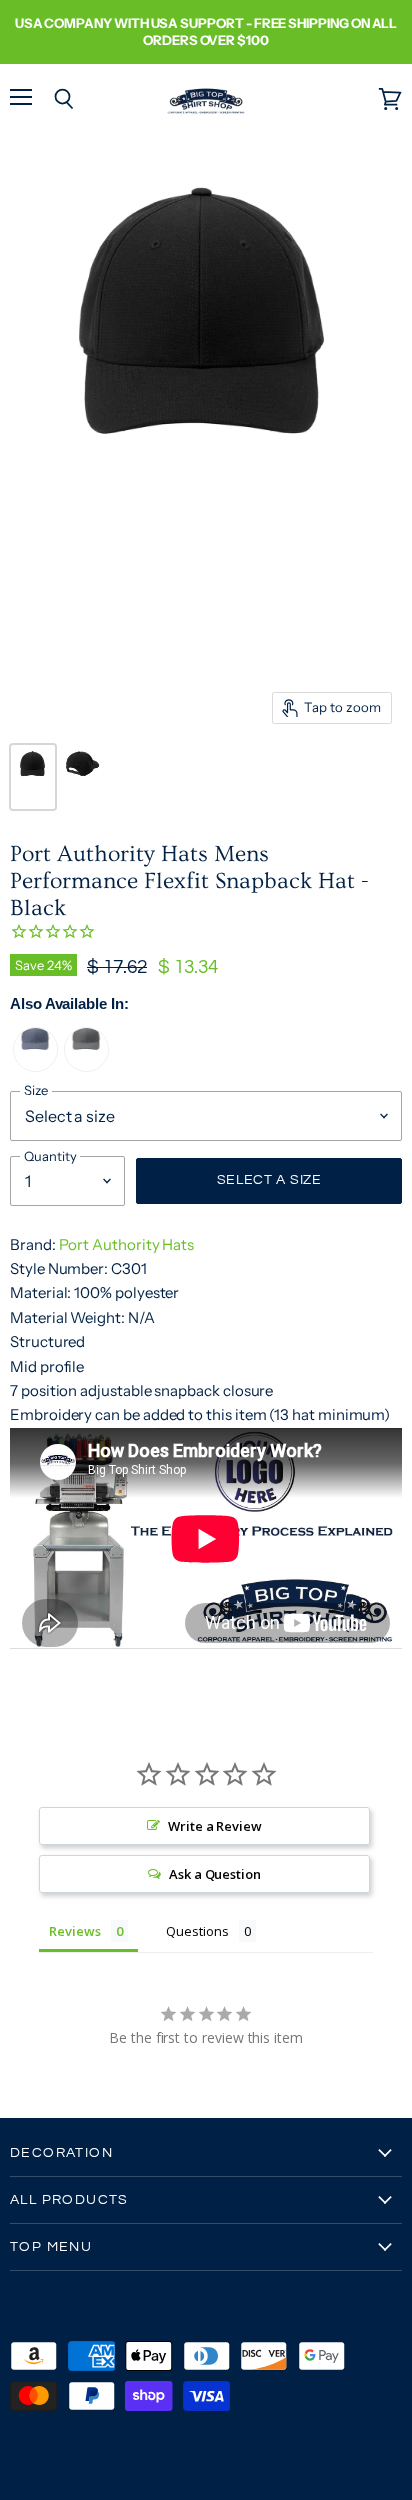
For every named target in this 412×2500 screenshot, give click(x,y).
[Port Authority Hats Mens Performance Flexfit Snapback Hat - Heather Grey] (86, 1066)
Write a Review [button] (215, 1826)
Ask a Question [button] (215, 1874)
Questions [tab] (197, 1931)
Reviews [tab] (75, 1931)
